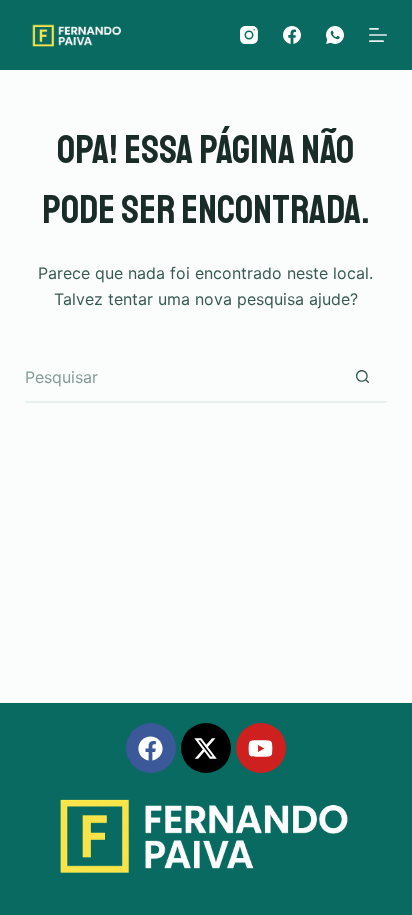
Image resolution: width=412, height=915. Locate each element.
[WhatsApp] (335, 35)
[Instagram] (249, 35)
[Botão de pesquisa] (362, 378)
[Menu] (378, 35)
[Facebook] (292, 35)
